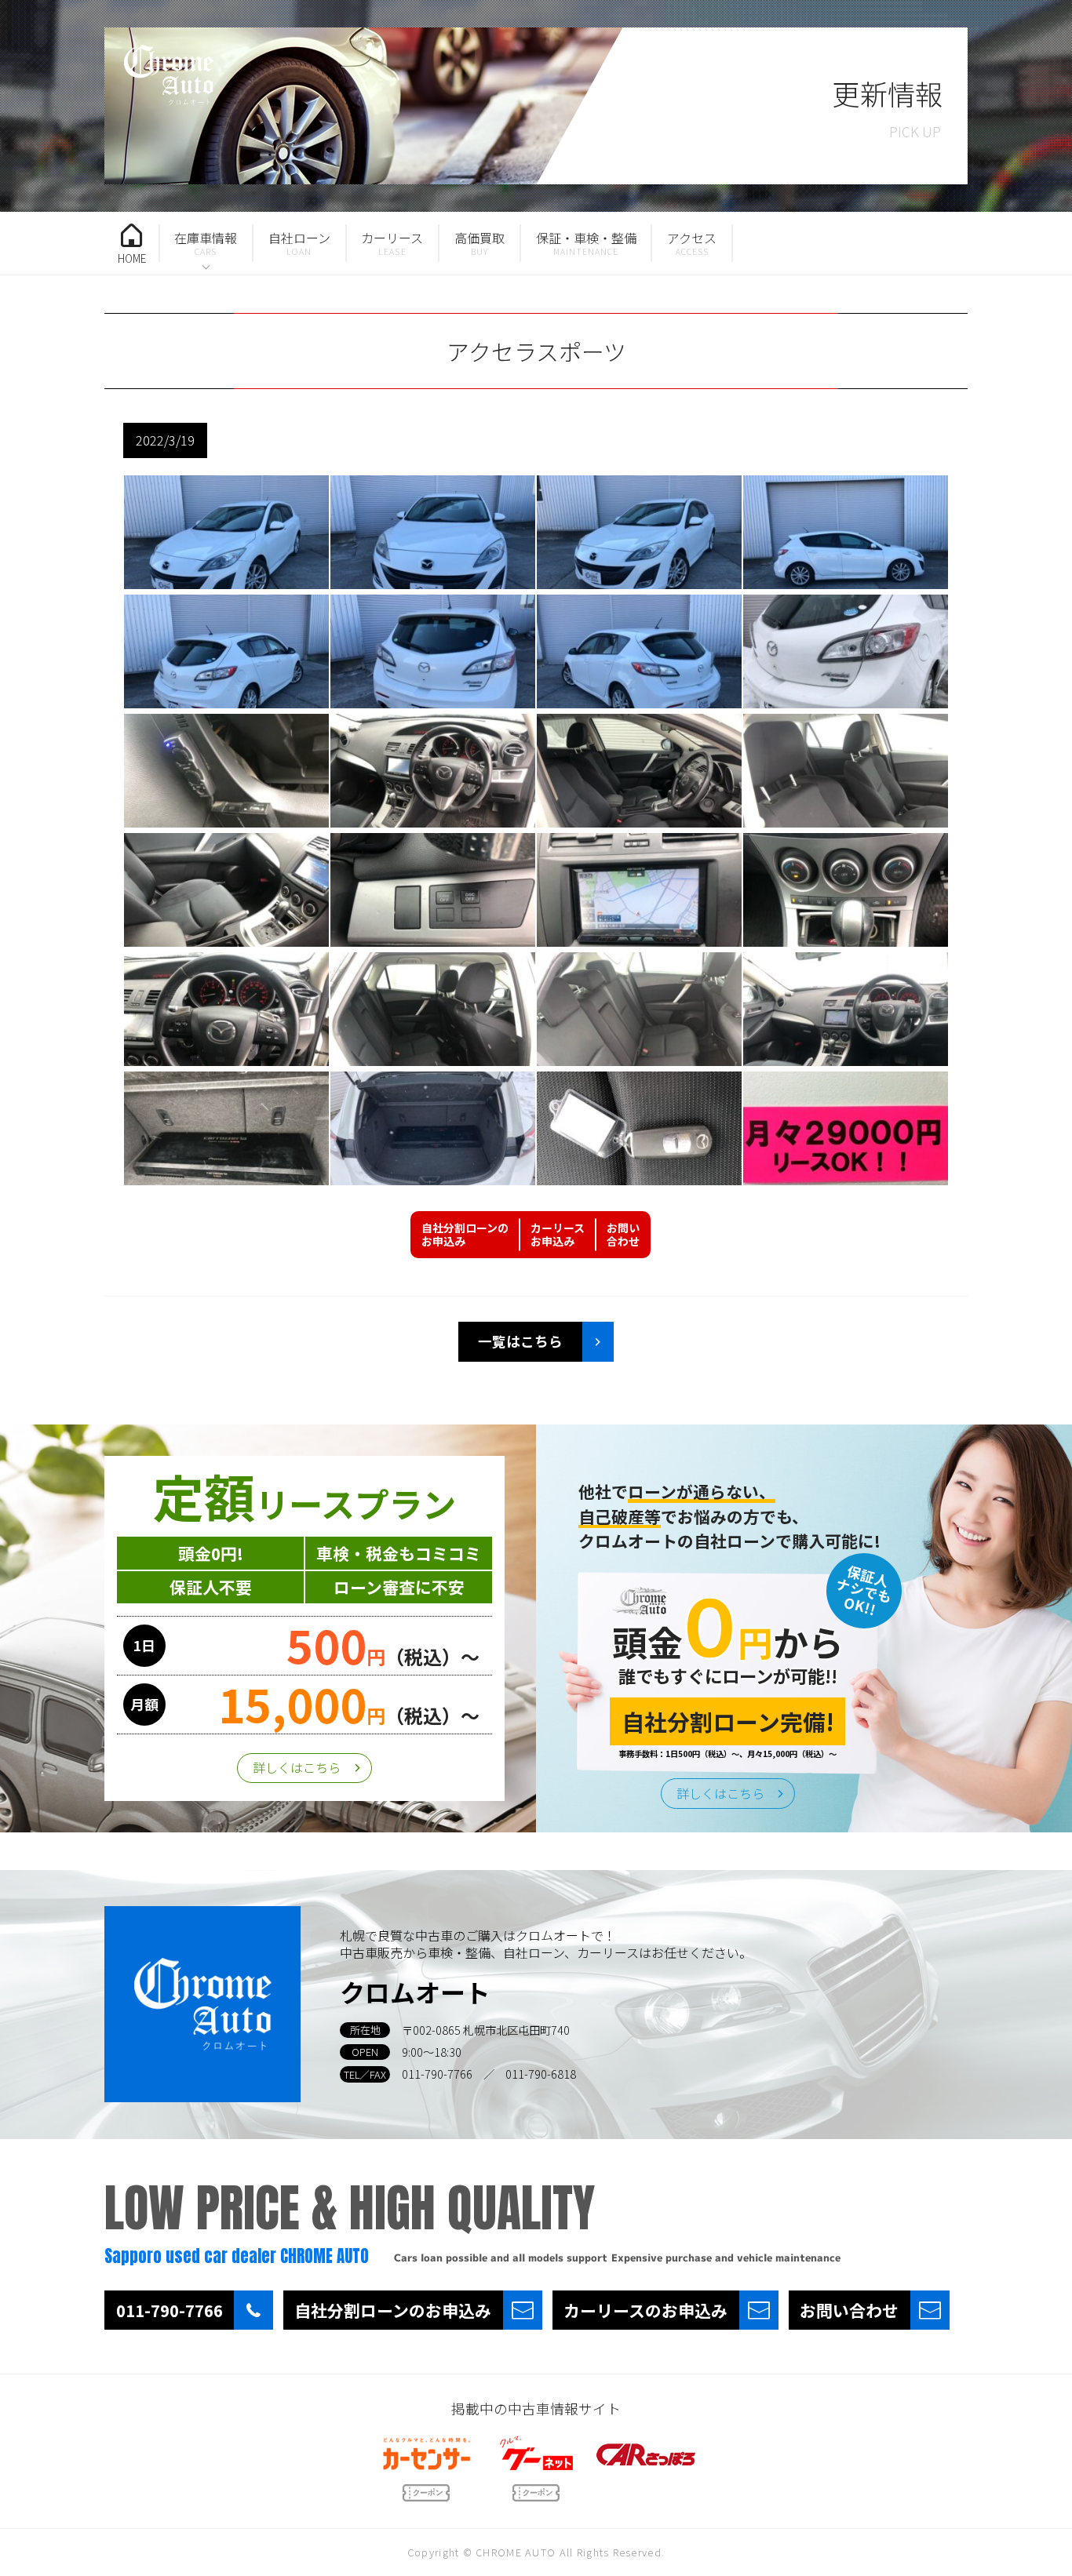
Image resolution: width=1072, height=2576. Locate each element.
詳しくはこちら (297, 1767)
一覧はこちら (520, 1341)
